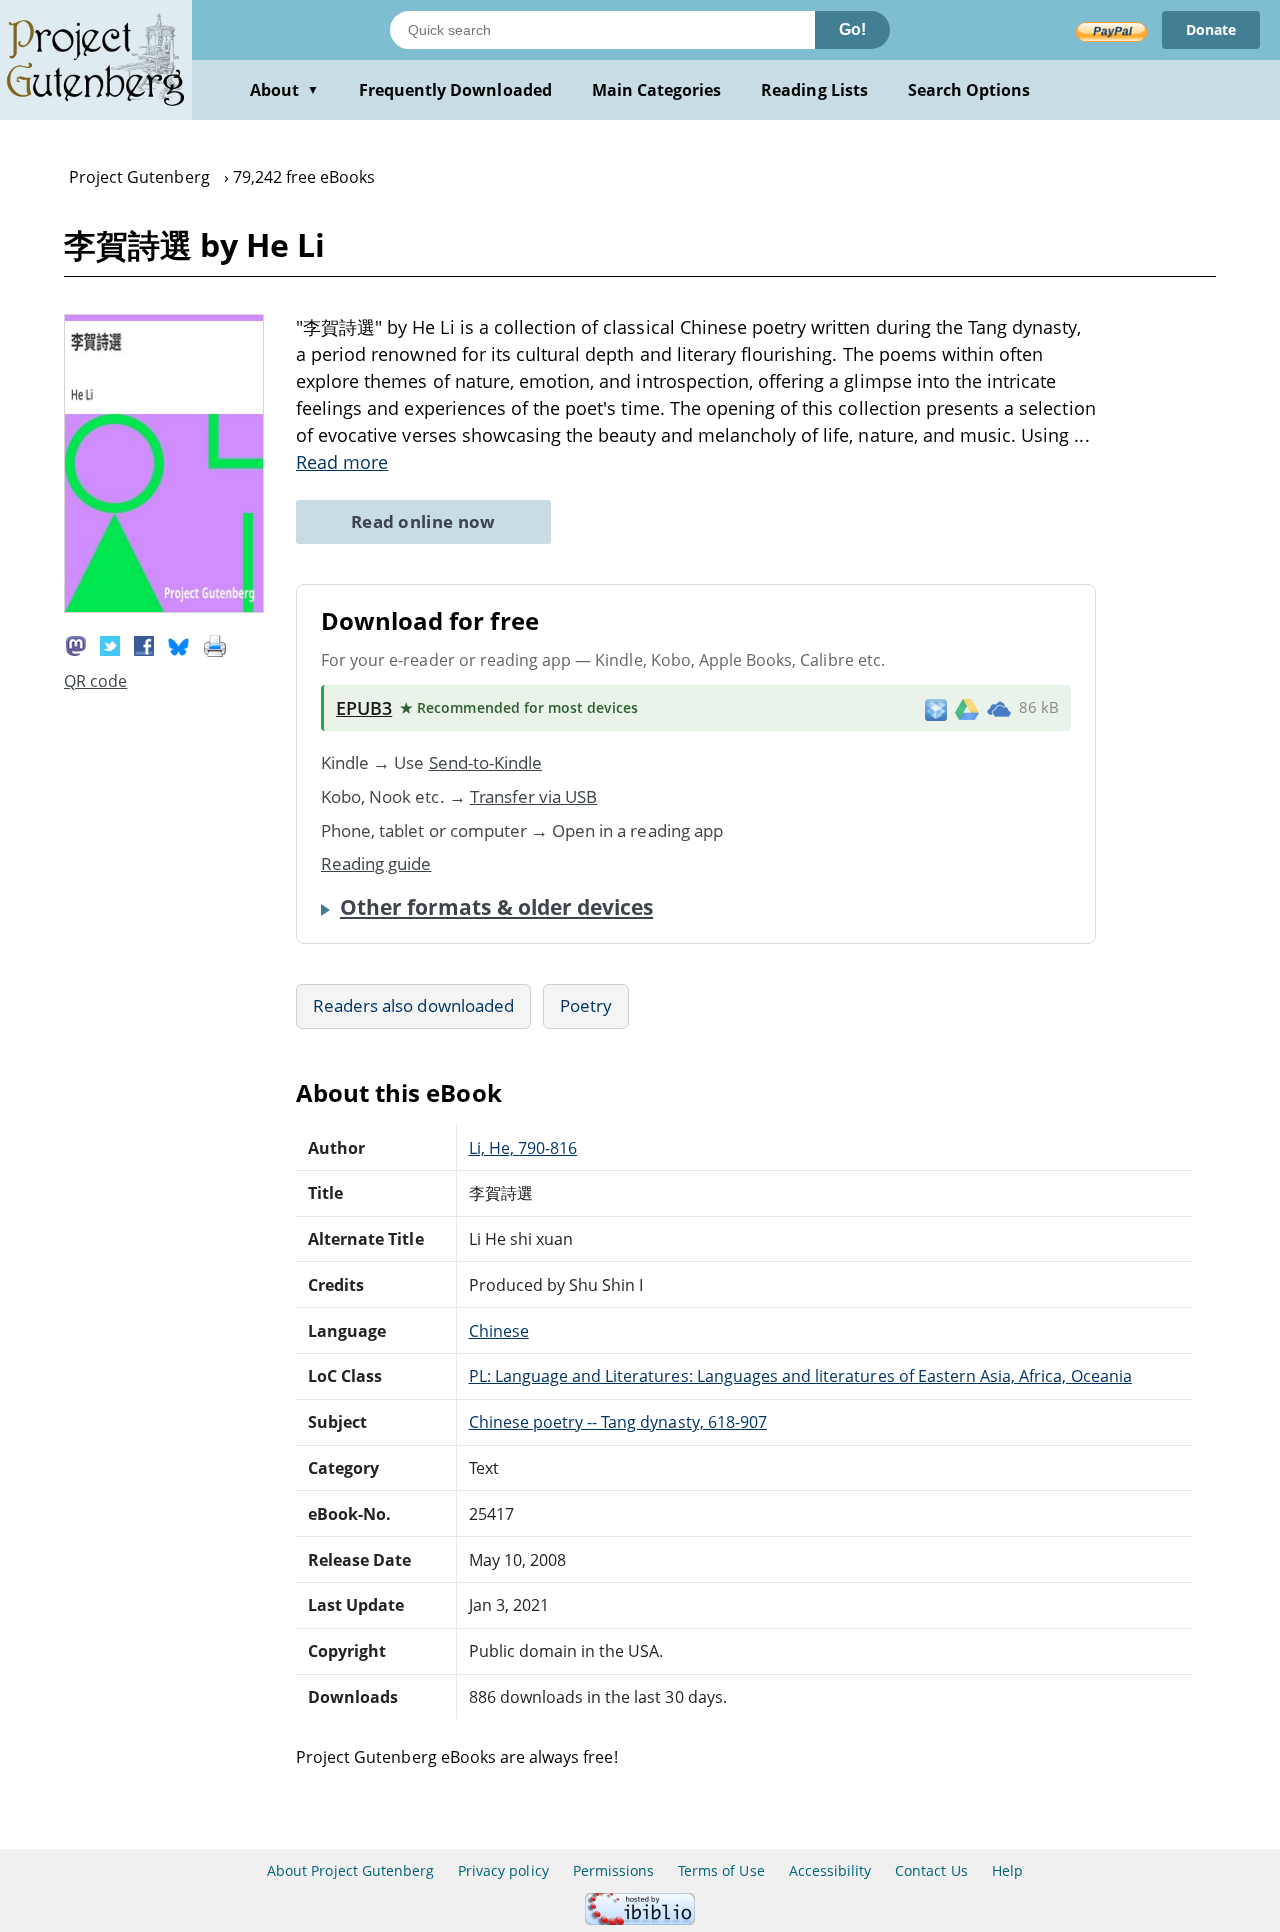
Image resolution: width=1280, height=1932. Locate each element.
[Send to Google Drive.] (967, 708)
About (284, 90)
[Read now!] (164, 607)
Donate (1211, 29)
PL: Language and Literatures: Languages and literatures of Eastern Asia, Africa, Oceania (800, 1376)
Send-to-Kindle (486, 762)
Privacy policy (503, 1870)
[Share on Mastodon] (76, 644)
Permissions (613, 1870)
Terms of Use (721, 1870)
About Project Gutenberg (350, 1870)
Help (1007, 1870)
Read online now (423, 521)
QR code (95, 681)
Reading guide (376, 863)
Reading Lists (814, 90)
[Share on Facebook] (144, 644)
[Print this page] (215, 644)
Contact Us (931, 1870)
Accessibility (830, 1870)
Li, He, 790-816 (523, 1148)
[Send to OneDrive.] (999, 708)
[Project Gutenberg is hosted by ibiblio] (640, 1919)
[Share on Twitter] (110, 644)
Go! (852, 29)
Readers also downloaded (413, 1005)
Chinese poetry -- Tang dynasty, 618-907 (618, 1422)
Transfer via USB (534, 796)
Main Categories (657, 90)
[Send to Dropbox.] (936, 708)
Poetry (586, 1005)
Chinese (499, 1331)
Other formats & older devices (496, 907)
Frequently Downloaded (455, 90)
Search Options (969, 90)
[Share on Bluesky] (179, 644)
